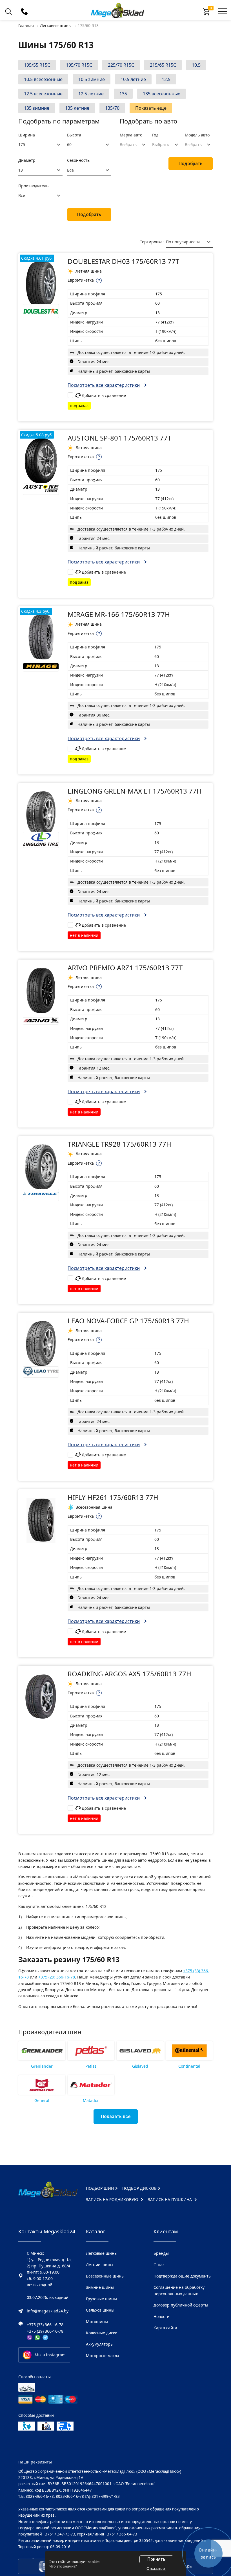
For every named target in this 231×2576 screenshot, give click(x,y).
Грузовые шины (101, 2299)
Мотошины (97, 2322)
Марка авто (131, 135)
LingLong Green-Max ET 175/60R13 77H (135, 791)
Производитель (33, 186)
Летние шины (100, 2265)
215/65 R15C (163, 65)
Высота (74, 135)
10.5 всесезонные (43, 79)
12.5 (166, 79)
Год (155, 135)
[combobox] (40, 145)
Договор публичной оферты (181, 2305)
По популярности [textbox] (183, 242)
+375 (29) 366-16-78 (57, 1977)
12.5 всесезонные (43, 94)
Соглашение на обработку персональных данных (179, 2290)
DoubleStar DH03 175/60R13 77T (123, 261)
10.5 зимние (92, 79)
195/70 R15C (79, 65)
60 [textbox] (69, 144)
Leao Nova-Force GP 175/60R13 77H (128, 1321)
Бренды (161, 2253)
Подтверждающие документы (183, 2276)
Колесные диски (102, 2333)
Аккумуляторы (100, 2344)
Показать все (116, 2116)
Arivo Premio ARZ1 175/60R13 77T (125, 968)
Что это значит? (63, 2566)
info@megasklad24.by (48, 2311)
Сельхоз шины (100, 2310)
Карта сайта (165, 2328)
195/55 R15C (37, 65)
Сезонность (78, 160)
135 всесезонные (162, 94)
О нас (159, 2265)
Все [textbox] (70, 170)
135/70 (112, 108)
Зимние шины (100, 2287)
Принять (156, 2559)
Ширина (27, 135)
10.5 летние (133, 79)
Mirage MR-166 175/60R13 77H (119, 614)
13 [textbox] (21, 170)
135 (123, 94)
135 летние (77, 108)
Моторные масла (103, 2356)
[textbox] (130, 145)
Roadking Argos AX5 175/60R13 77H (129, 1674)
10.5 (196, 65)
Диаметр (27, 160)
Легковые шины (102, 2253)
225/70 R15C (121, 65)
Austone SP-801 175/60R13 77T (119, 438)
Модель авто (197, 135)
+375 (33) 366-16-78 (45, 2325)
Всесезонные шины (105, 2276)
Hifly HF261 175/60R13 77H (113, 1497)
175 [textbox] (22, 144)
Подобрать (89, 215)
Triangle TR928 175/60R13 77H (119, 1144)
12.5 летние (91, 94)
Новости (162, 2316)
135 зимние (37, 108)
